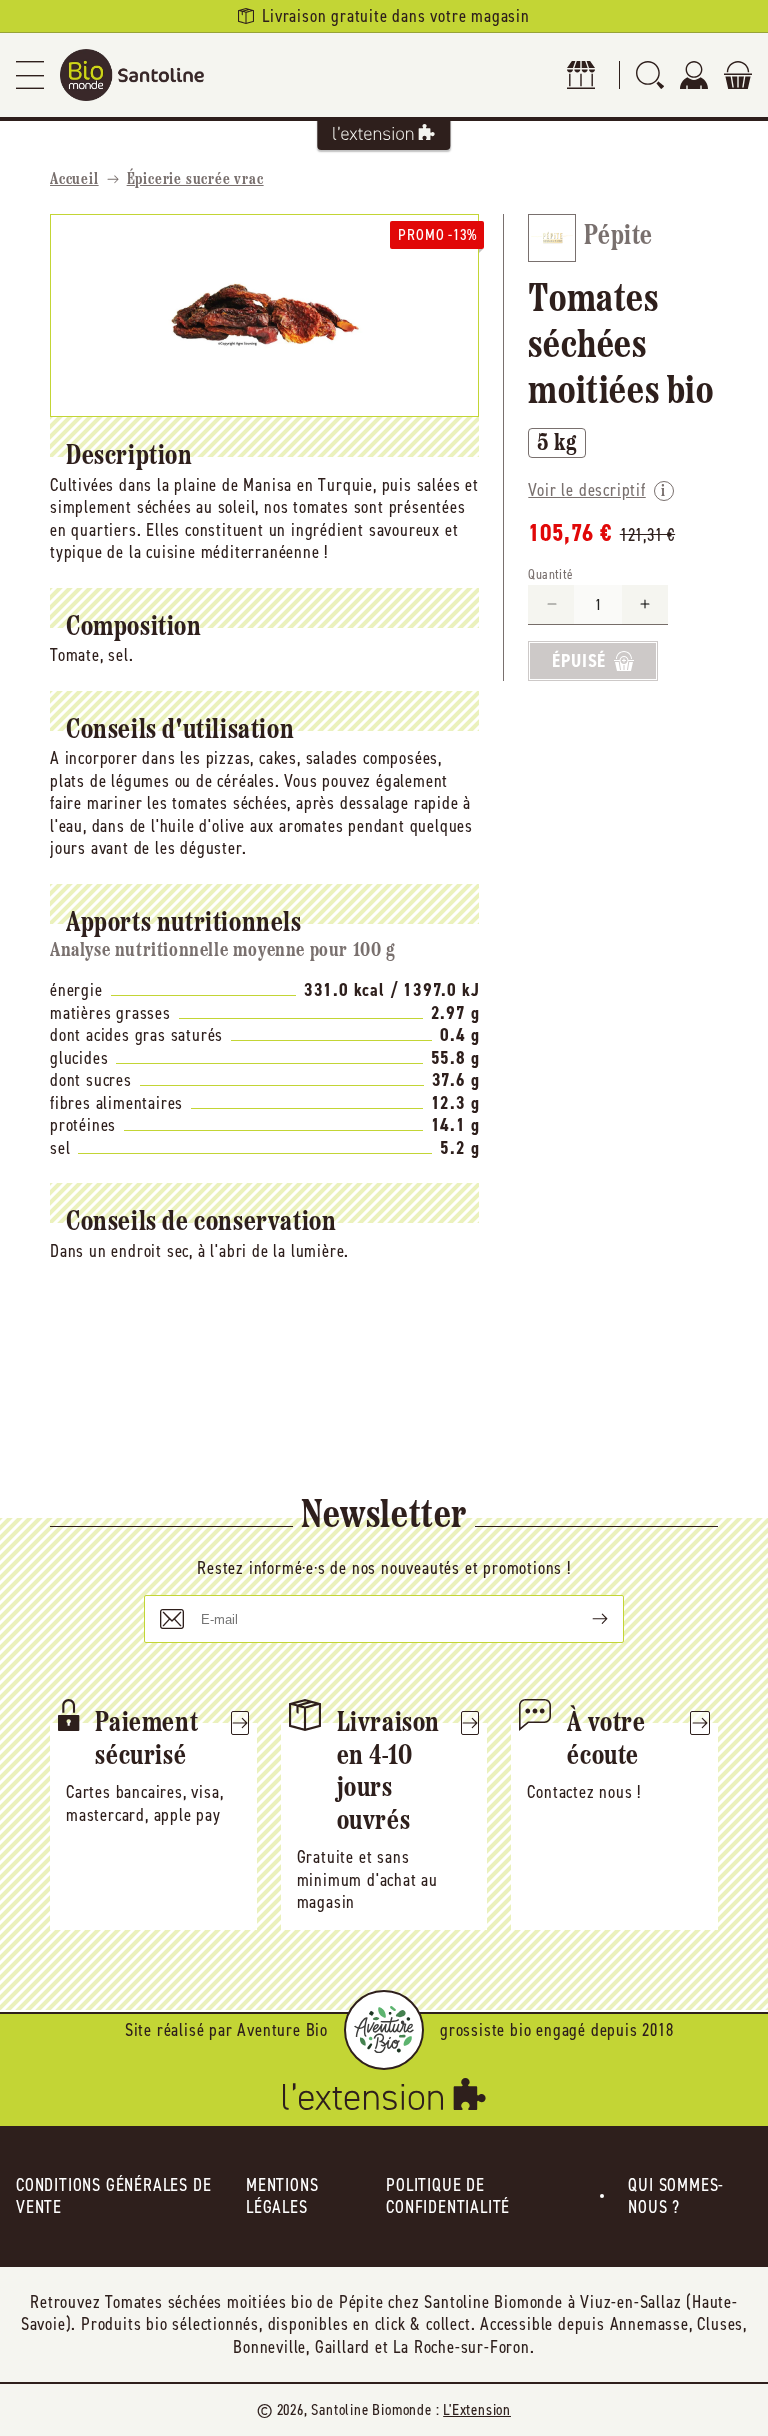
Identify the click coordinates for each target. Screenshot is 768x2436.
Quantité (550, 574)
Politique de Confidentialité (448, 2196)
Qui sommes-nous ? (676, 2196)
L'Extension (477, 2409)
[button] (30, 75)
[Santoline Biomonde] (132, 75)
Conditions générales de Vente (113, 2196)
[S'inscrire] (584, 1619)
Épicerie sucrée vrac (195, 180)
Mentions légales (282, 2196)
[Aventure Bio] (384, 2030)
